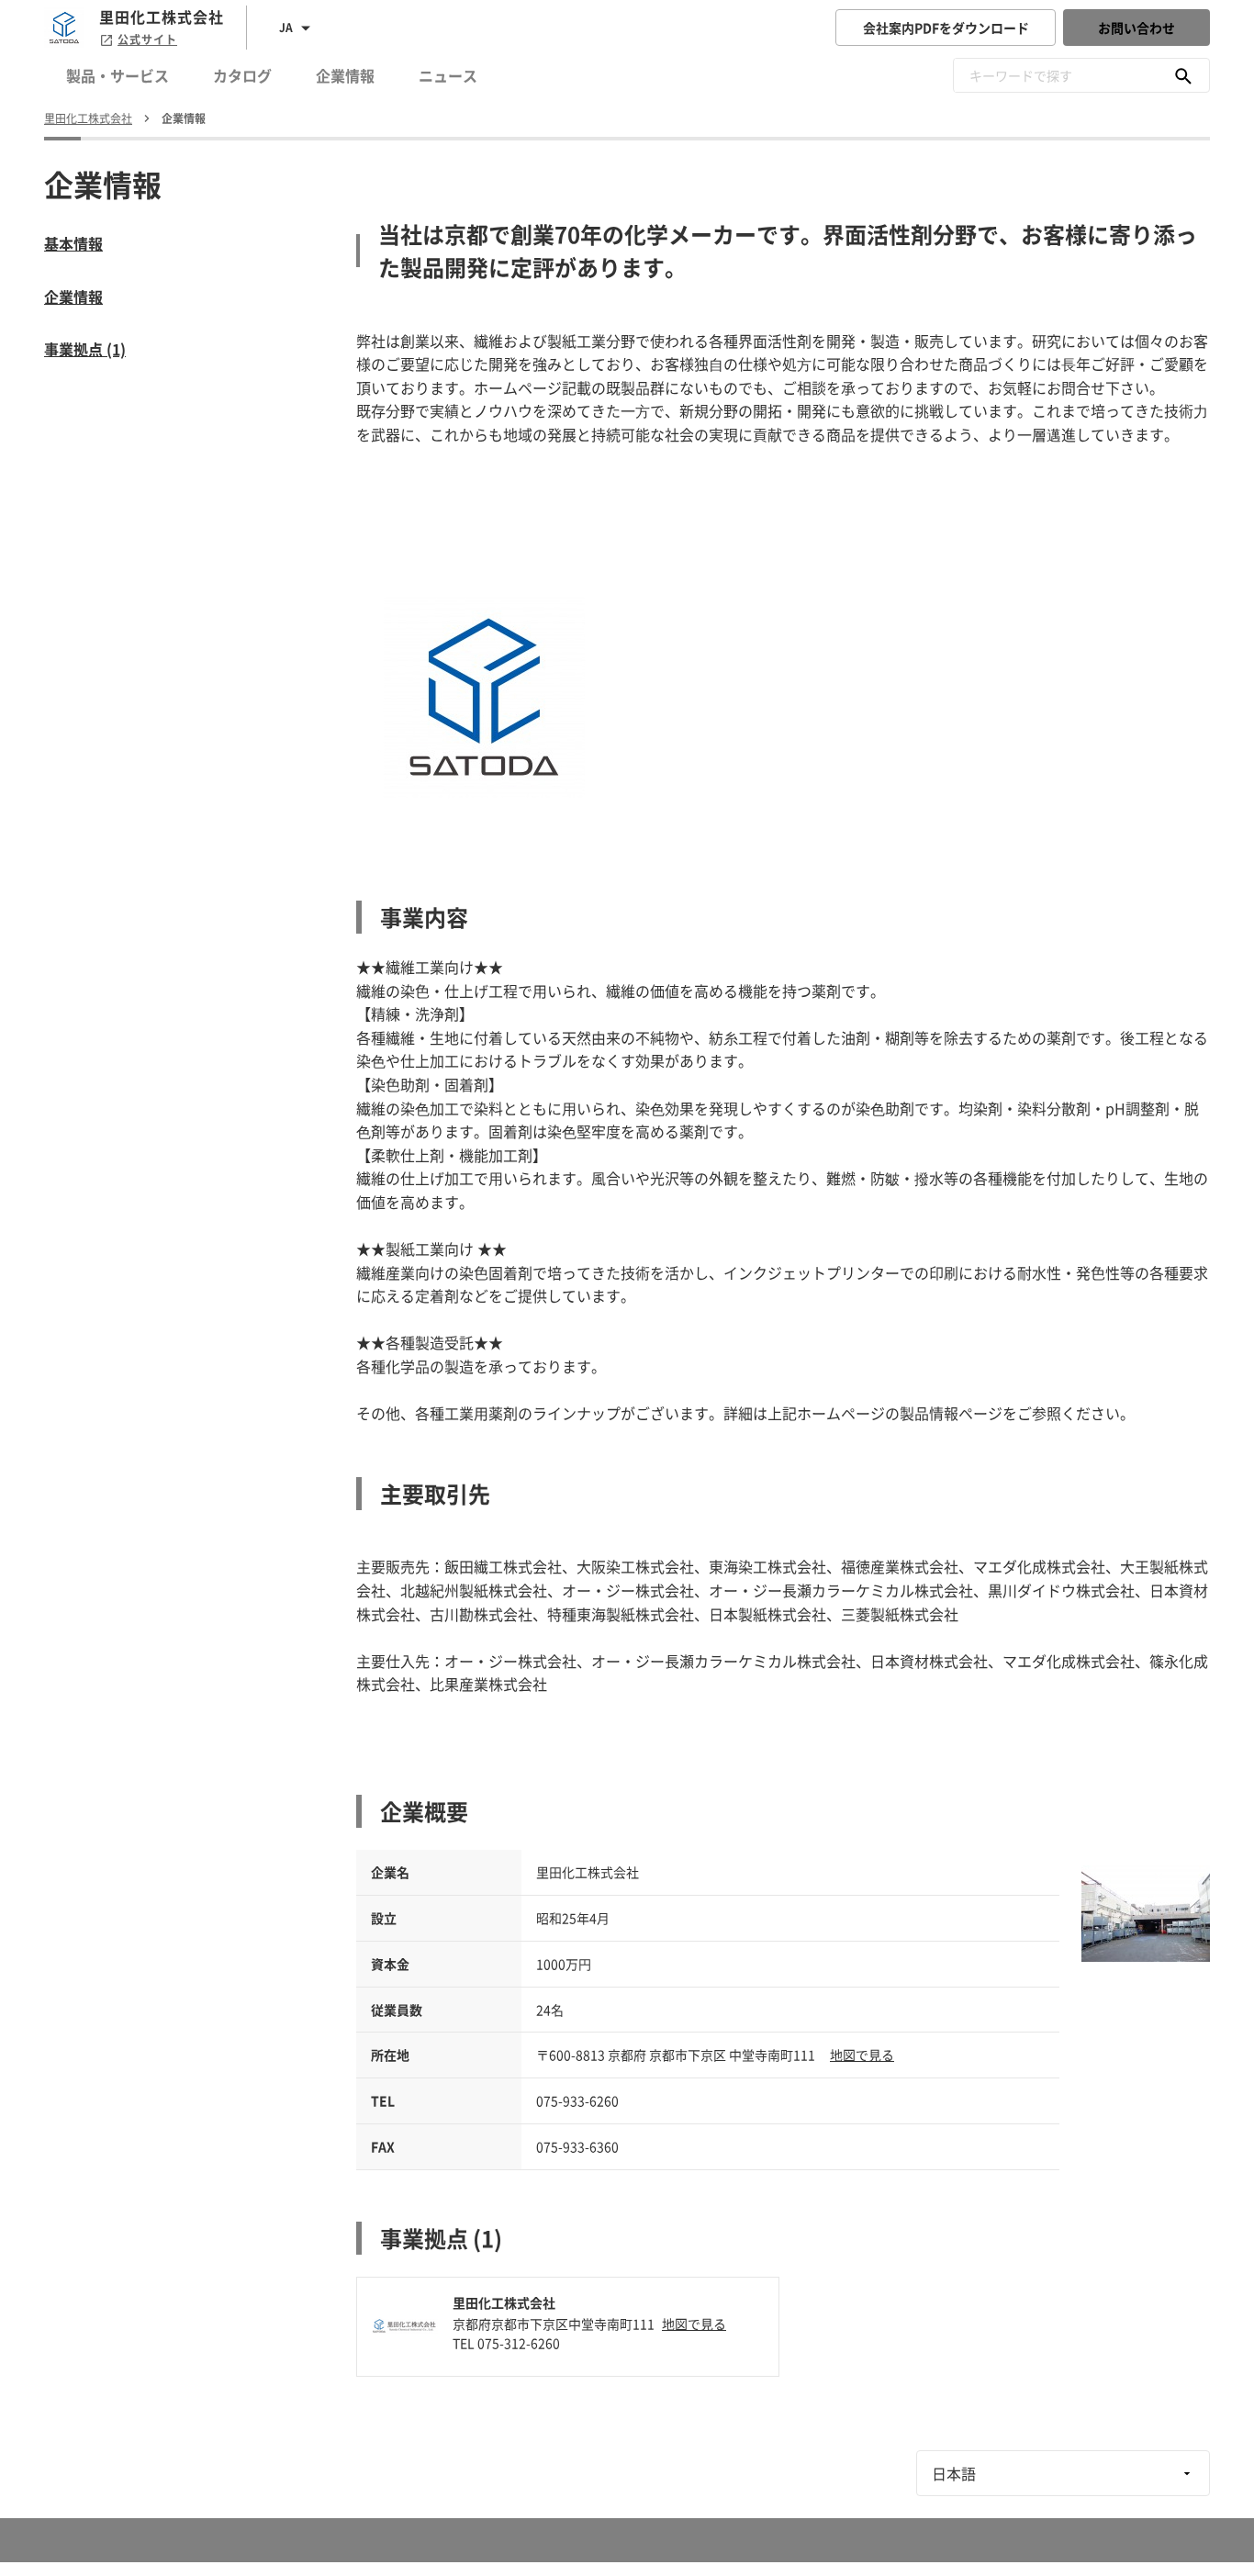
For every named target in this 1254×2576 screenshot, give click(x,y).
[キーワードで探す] (1183, 75)
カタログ (242, 75)
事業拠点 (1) (85, 349)
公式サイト (147, 39)
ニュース (448, 75)
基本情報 (73, 243)
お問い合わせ (1136, 28)
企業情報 (345, 75)
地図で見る (862, 2055)
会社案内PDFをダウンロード (946, 28)
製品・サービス (118, 75)
